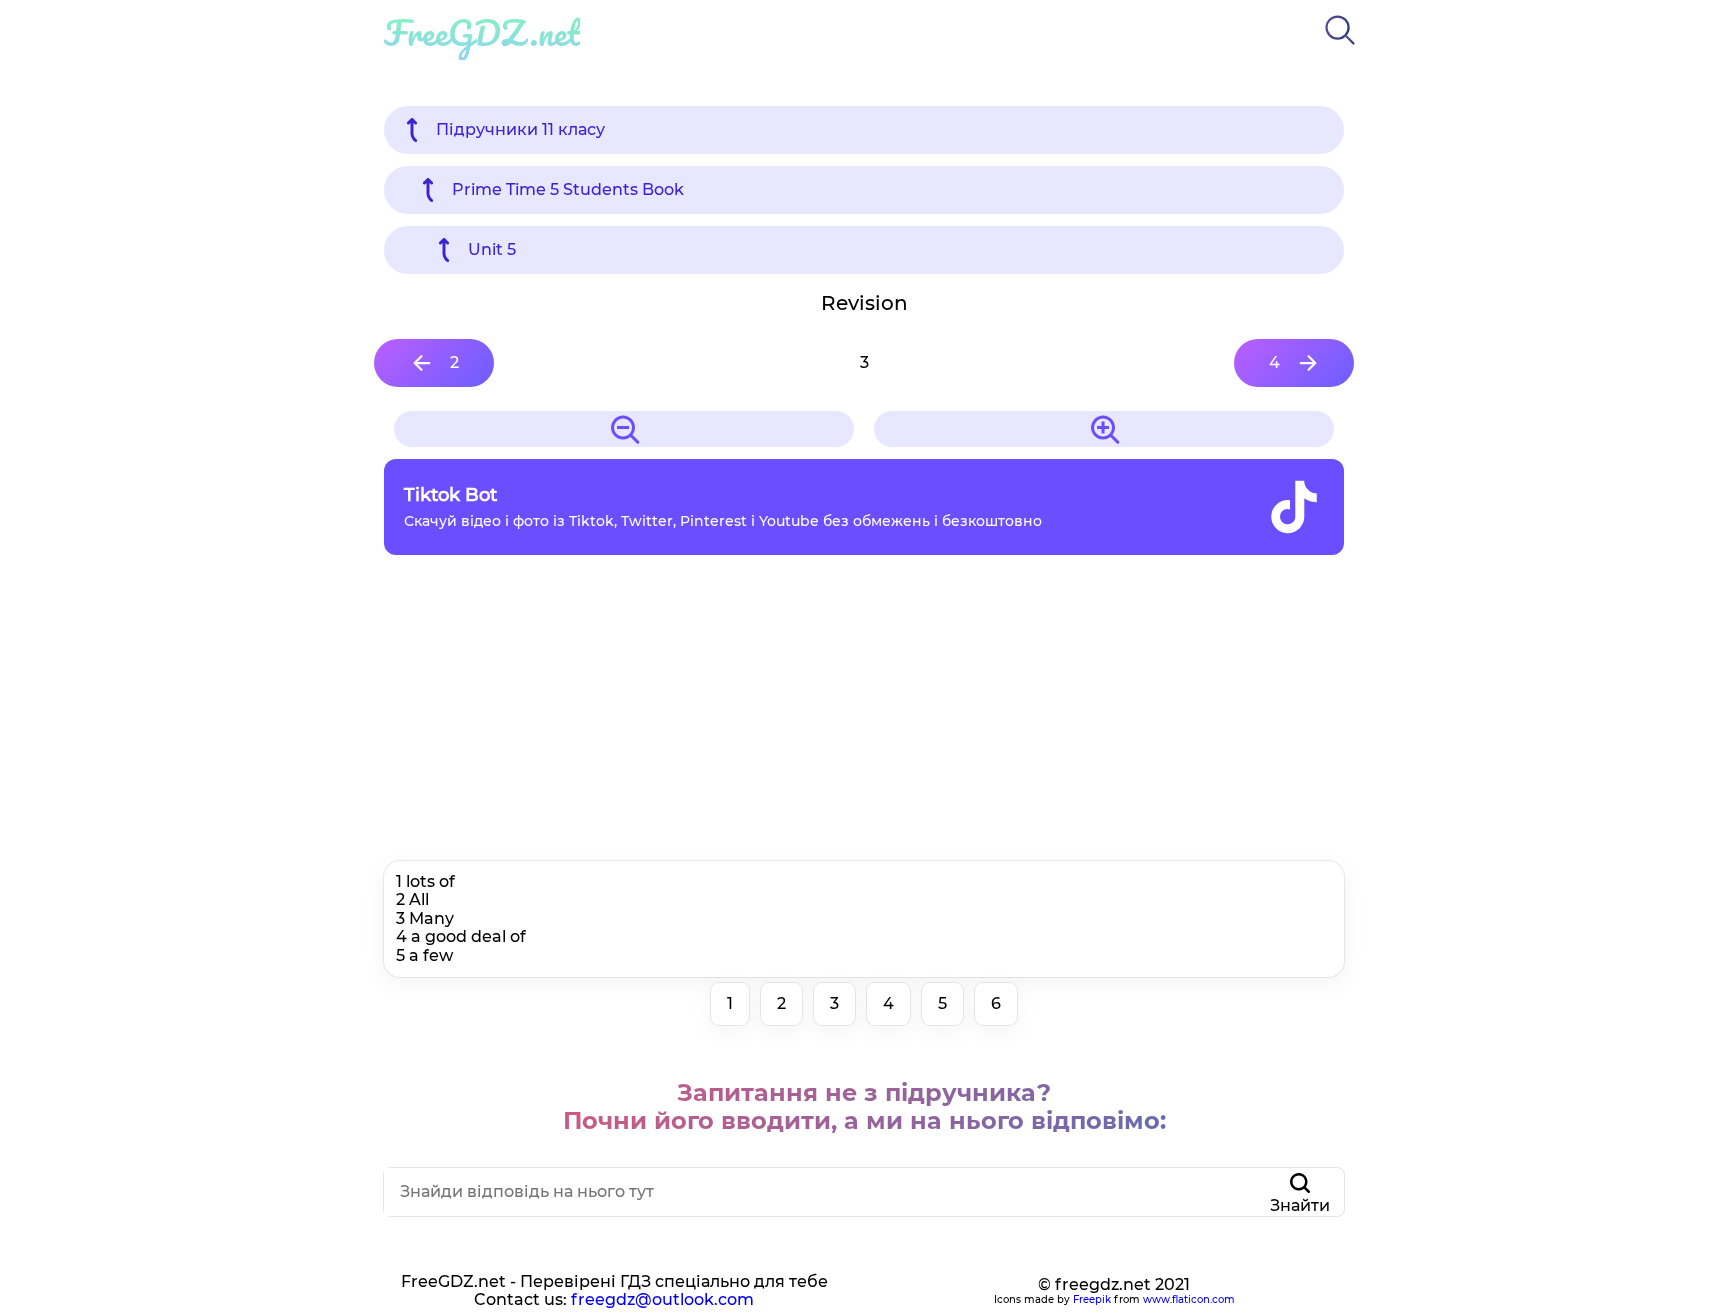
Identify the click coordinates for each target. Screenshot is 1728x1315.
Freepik (1092, 1299)
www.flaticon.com (1189, 1299)
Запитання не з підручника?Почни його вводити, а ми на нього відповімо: (864, 1106)
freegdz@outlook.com (662, 1299)
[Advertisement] (864, 713)
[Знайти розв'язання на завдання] (1340, 48)
